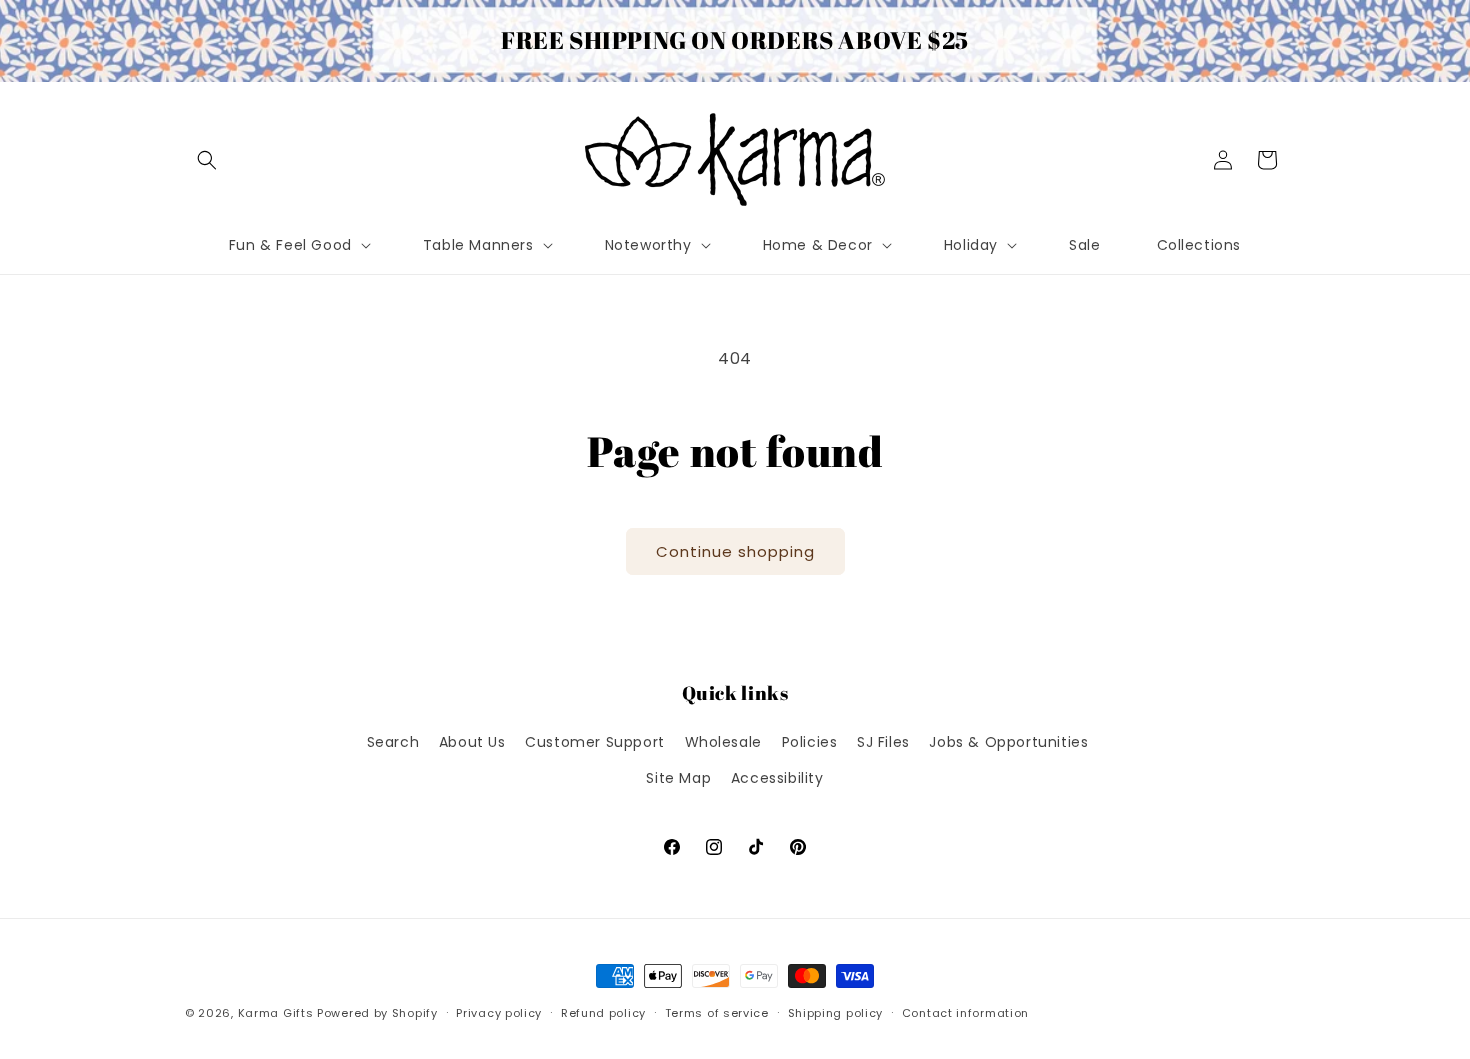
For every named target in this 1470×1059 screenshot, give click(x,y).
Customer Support (595, 742)
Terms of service (717, 1013)
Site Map (678, 778)
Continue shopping (735, 551)
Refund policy (603, 1013)
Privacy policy (499, 1013)
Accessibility (777, 778)
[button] (207, 160)
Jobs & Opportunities (1008, 742)
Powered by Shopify (377, 1013)
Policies (810, 742)
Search (393, 742)
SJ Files (883, 742)
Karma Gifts (276, 1013)
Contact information (965, 1013)
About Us (472, 742)
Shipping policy (836, 1013)
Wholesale (723, 742)
